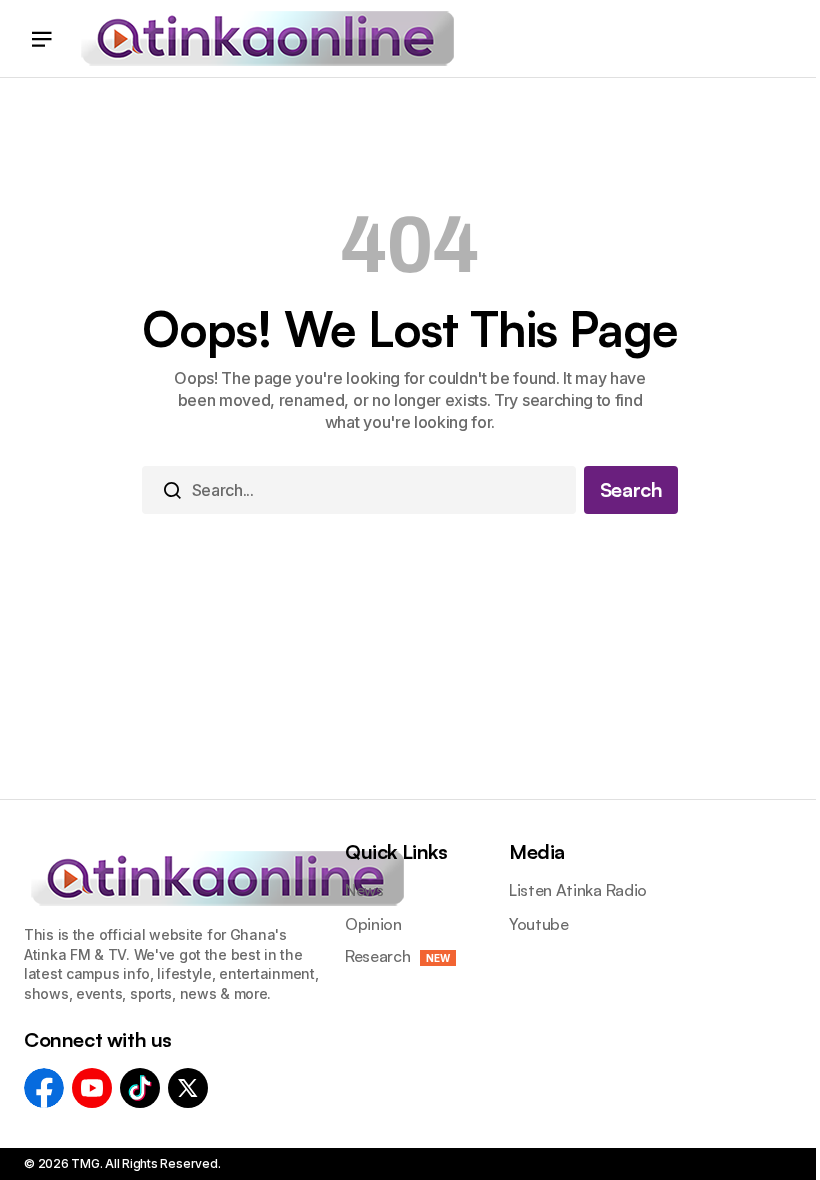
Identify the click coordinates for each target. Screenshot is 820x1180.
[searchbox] (359, 490)
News (364, 890)
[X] (188, 1088)
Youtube (539, 924)
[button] (42, 38)
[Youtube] (92, 1088)
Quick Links (396, 851)
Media (537, 851)
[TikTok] (140, 1088)
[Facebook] (44, 1088)
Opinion (373, 924)
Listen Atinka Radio (578, 890)
